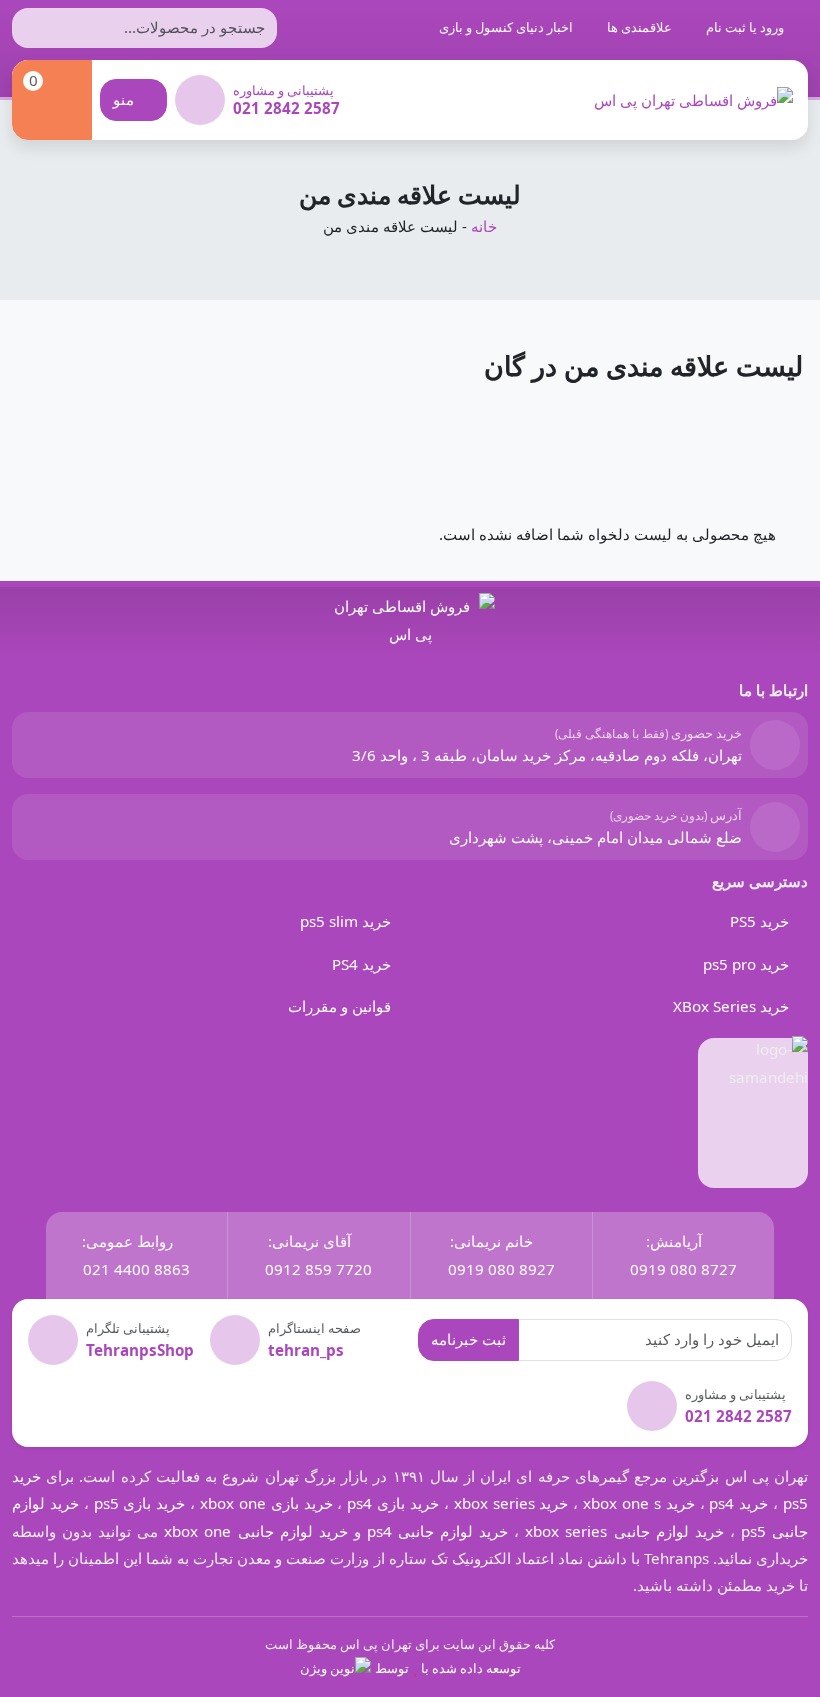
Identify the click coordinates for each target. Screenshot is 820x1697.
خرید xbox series (511, 1503)
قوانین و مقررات (339, 1006)
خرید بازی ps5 (140, 1503)
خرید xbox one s (636, 1503)
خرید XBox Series (731, 1006)
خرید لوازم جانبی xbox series (624, 1531)
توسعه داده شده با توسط (448, 1668)
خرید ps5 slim (345, 921)
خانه (484, 226)
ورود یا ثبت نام (746, 27)
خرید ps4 (737, 1503)
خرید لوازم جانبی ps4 (437, 1531)
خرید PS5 (759, 921)
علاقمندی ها (641, 27)
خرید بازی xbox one (266, 1503)
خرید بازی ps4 (393, 1503)
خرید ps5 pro (746, 964)
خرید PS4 (361, 964)
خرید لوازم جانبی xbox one (255, 1531)
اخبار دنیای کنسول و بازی (507, 27)
